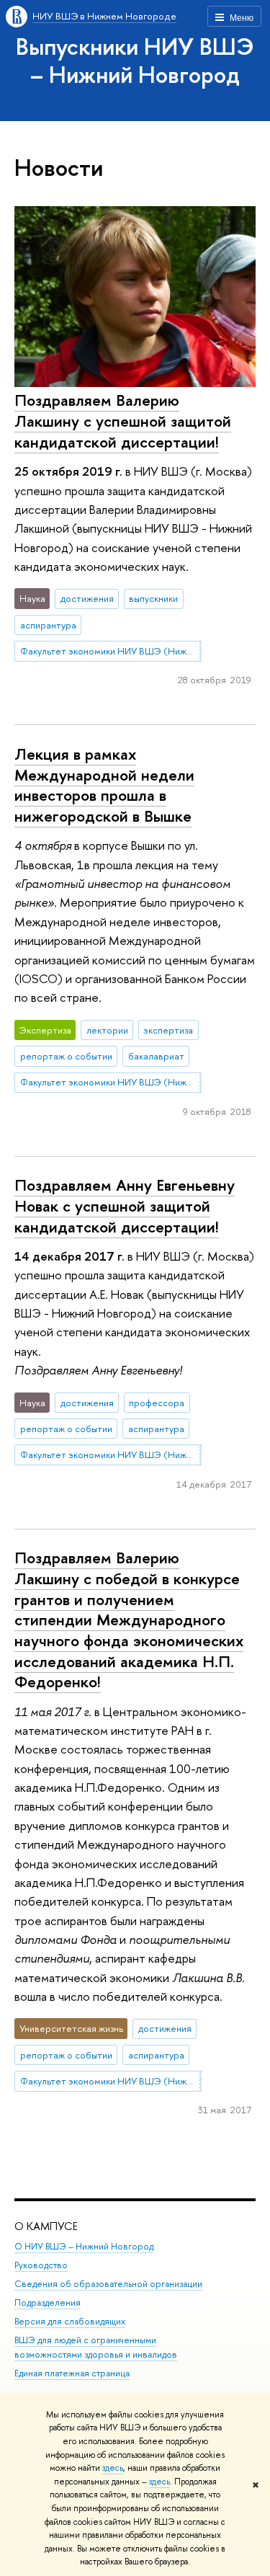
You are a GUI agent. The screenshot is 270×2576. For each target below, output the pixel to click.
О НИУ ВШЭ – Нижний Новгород (84, 2246)
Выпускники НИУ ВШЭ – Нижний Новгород (135, 60)
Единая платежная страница (72, 2373)
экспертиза (168, 1030)
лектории (107, 1030)
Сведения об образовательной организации (108, 2284)
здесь (113, 2468)
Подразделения (48, 2302)
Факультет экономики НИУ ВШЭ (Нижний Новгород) (111, 651)
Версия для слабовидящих (70, 2321)
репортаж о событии (66, 1056)
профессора (157, 1403)
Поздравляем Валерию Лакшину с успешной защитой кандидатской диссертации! (123, 421)
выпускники (153, 598)
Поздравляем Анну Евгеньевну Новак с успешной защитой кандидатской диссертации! (125, 1205)
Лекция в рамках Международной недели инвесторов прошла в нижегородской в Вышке (104, 785)
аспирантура (48, 625)
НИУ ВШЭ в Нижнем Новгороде (104, 16)
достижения (87, 598)
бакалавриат (156, 1056)
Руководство (41, 2265)
